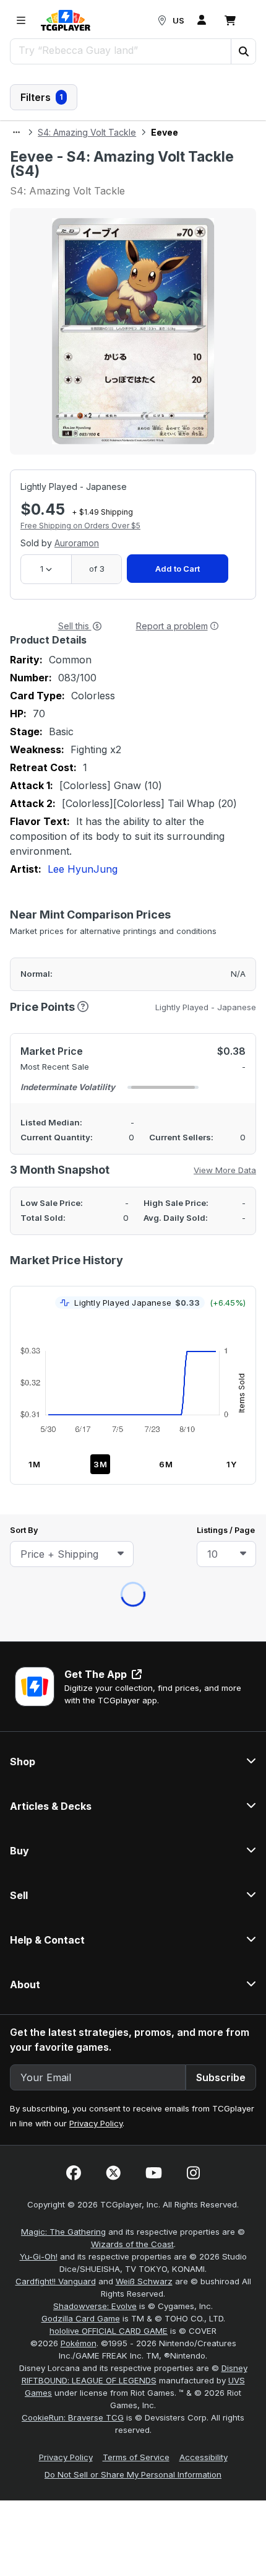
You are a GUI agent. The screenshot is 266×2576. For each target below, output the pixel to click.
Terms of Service (136, 1027)
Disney (234, 938)
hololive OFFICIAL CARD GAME (109, 901)
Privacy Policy (96, 693)
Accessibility (204, 1027)
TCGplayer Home (165, 179)
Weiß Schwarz (144, 851)
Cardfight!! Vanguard (56, 851)
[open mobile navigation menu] (21, 20)
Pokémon (79, 913)
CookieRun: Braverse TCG (73, 987)
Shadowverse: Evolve (95, 876)
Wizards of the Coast (132, 814)
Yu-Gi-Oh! (39, 826)
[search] (121, 50)
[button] (243, 51)
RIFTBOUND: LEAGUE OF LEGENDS (89, 950)
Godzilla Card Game (81, 888)
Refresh (79, 179)
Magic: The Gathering (63, 801)
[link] (66, 20)
